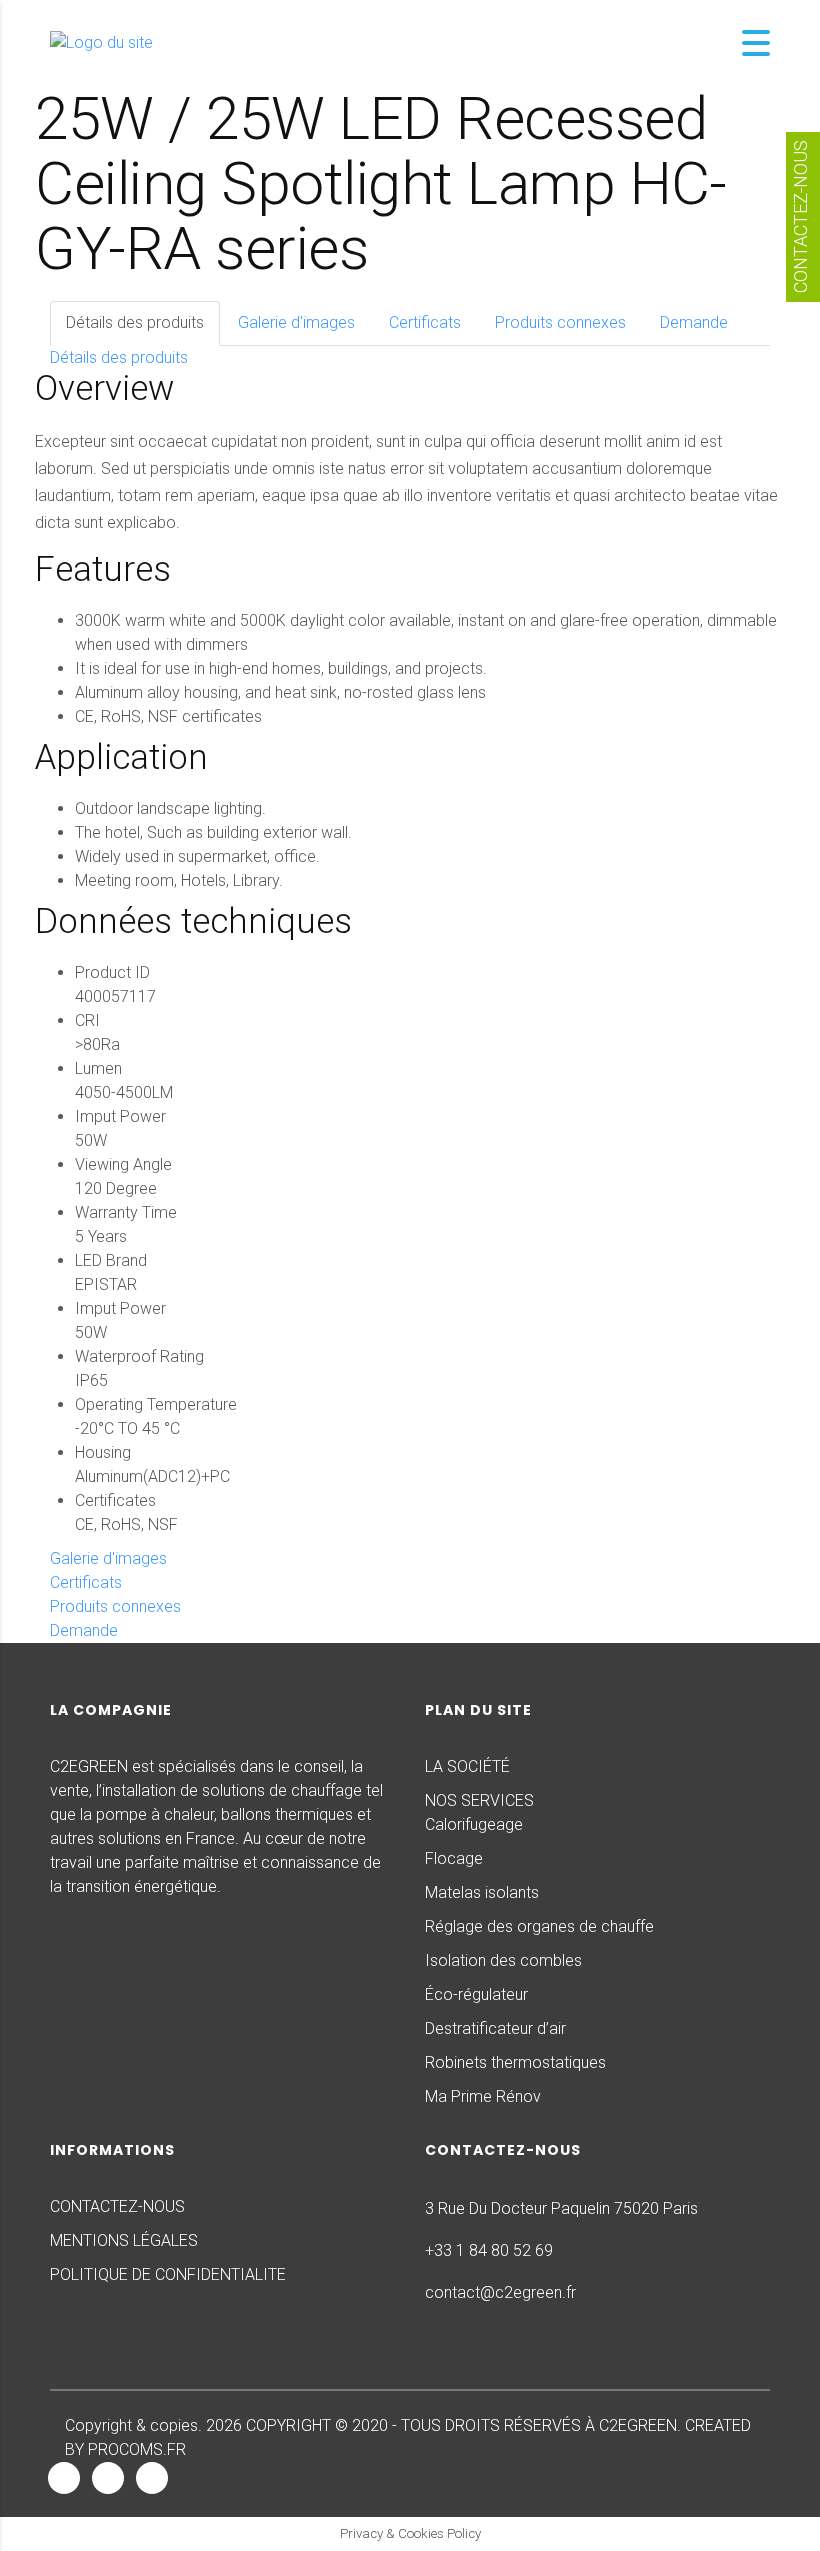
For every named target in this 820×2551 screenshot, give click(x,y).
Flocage (454, 1858)
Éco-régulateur (476, 1994)
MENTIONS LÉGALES (124, 2240)
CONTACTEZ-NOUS (117, 2206)
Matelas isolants (482, 1892)
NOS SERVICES (479, 1800)
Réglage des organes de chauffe (539, 1926)
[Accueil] (101, 42)
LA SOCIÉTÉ (467, 1766)
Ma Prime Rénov (483, 2096)
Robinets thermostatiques (515, 2062)
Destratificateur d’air (495, 2028)
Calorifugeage (474, 1824)
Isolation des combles (503, 1960)
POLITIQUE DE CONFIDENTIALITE (168, 2274)
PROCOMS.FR (137, 2449)
